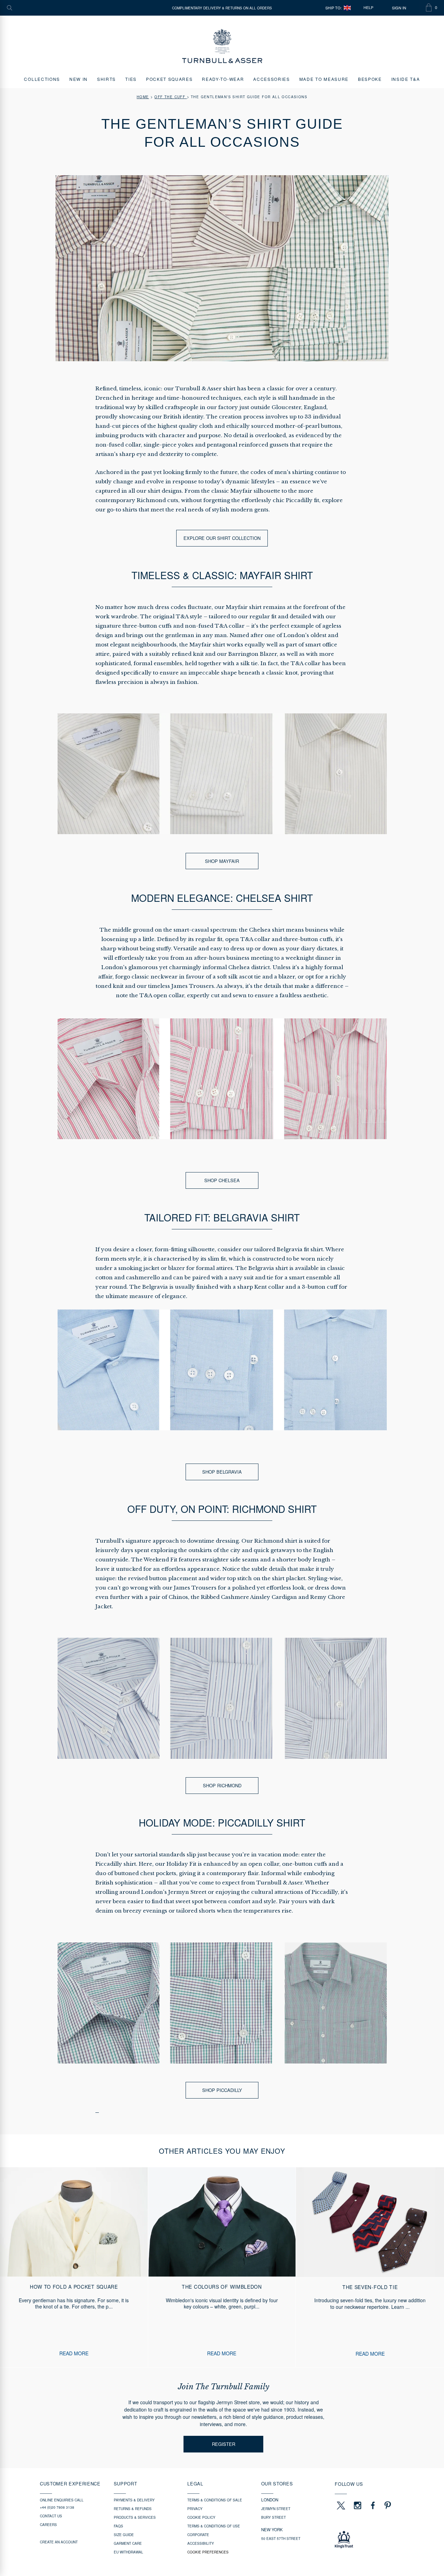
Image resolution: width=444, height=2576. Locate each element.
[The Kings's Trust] (369, 2540)
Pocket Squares (169, 79)
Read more (74, 2353)
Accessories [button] (271, 79)
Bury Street (274, 2517)
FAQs (118, 2526)
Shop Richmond (222, 1785)
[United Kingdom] (347, 8)
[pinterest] (387, 2505)
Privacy (195, 2509)
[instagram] (358, 2505)
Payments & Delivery (134, 2500)
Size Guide (124, 2535)
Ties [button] (131, 79)
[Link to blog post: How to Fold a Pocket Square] (74, 2267)
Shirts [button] (106, 79)
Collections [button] (42, 79)
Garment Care (128, 2543)
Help (368, 8)
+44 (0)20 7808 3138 (57, 2507)
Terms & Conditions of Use (214, 2526)
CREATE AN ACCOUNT (59, 2542)
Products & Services (135, 2517)
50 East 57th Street (281, 2539)
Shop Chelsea (222, 1180)
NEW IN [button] (79, 79)
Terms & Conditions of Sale (215, 2500)
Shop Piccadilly (222, 2090)
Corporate (198, 2535)
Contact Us (51, 2516)
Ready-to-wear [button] (223, 79)
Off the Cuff (170, 97)
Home (143, 97)
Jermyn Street (276, 2509)
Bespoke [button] (370, 79)
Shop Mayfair (222, 861)
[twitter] (341, 2505)
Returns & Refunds (133, 2509)
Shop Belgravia (222, 1472)
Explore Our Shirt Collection (222, 538)
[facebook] (373, 2505)
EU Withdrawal (129, 2552)
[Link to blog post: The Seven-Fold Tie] (370, 2267)
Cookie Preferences (208, 2552)
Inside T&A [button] (406, 79)
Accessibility (201, 2543)
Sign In (399, 8)
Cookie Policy (201, 2517)
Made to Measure (324, 79)
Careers (48, 2525)
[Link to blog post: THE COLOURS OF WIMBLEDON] (222, 2267)
